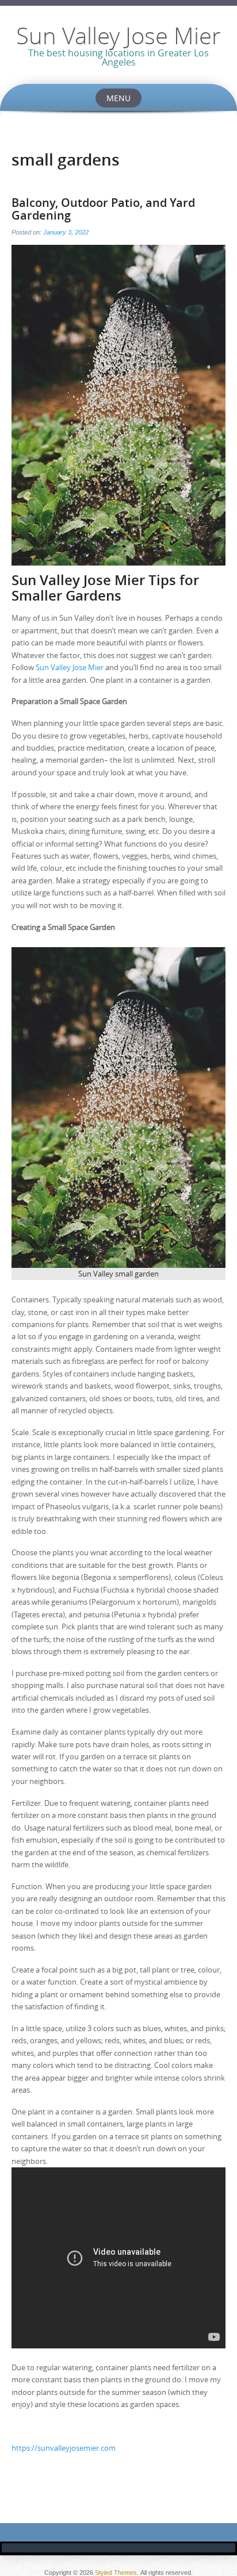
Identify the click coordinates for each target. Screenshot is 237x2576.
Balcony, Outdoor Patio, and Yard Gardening (103, 209)
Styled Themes (116, 2573)
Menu (118, 98)
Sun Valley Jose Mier (118, 36)
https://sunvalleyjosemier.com (64, 2448)
